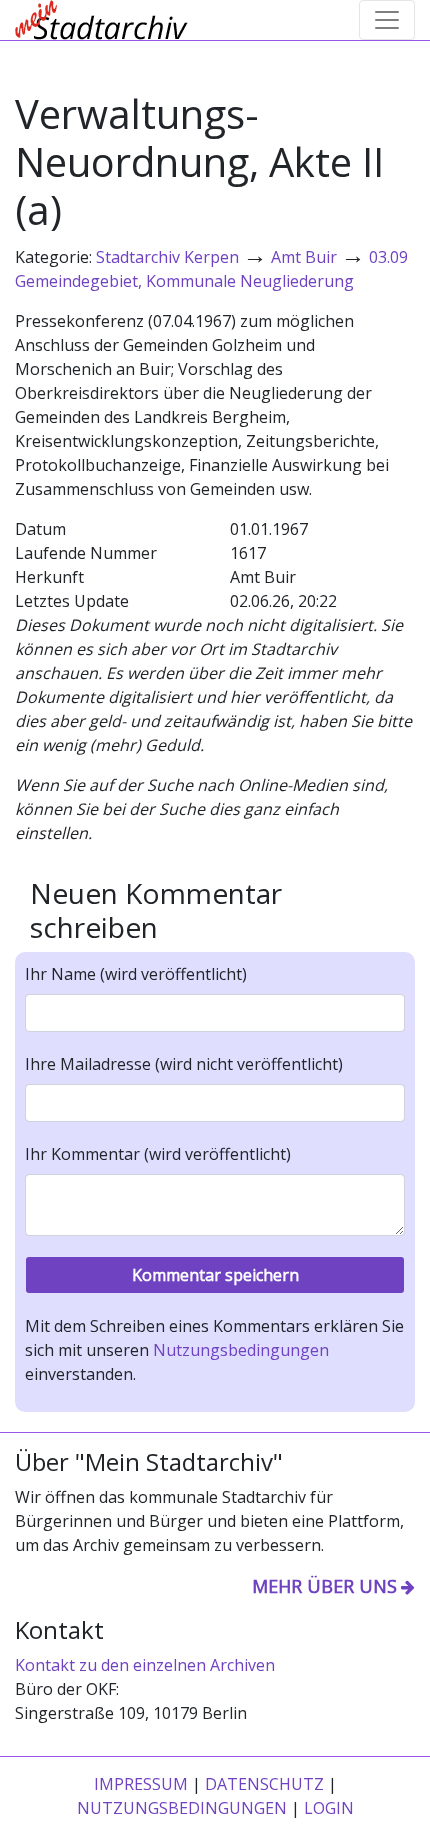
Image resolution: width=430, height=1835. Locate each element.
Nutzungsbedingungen (241, 1350)
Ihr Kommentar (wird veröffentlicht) (158, 1154)
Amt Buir (304, 257)
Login (329, 1808)
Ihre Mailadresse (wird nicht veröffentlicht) (184, 1064)
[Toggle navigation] (387, 20)
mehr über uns (324, 1586)
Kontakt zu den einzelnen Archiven (145, 1665)
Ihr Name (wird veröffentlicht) (136, 974)
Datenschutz (264, 1784)
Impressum (141, 1784)
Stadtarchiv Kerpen (167, 257)
